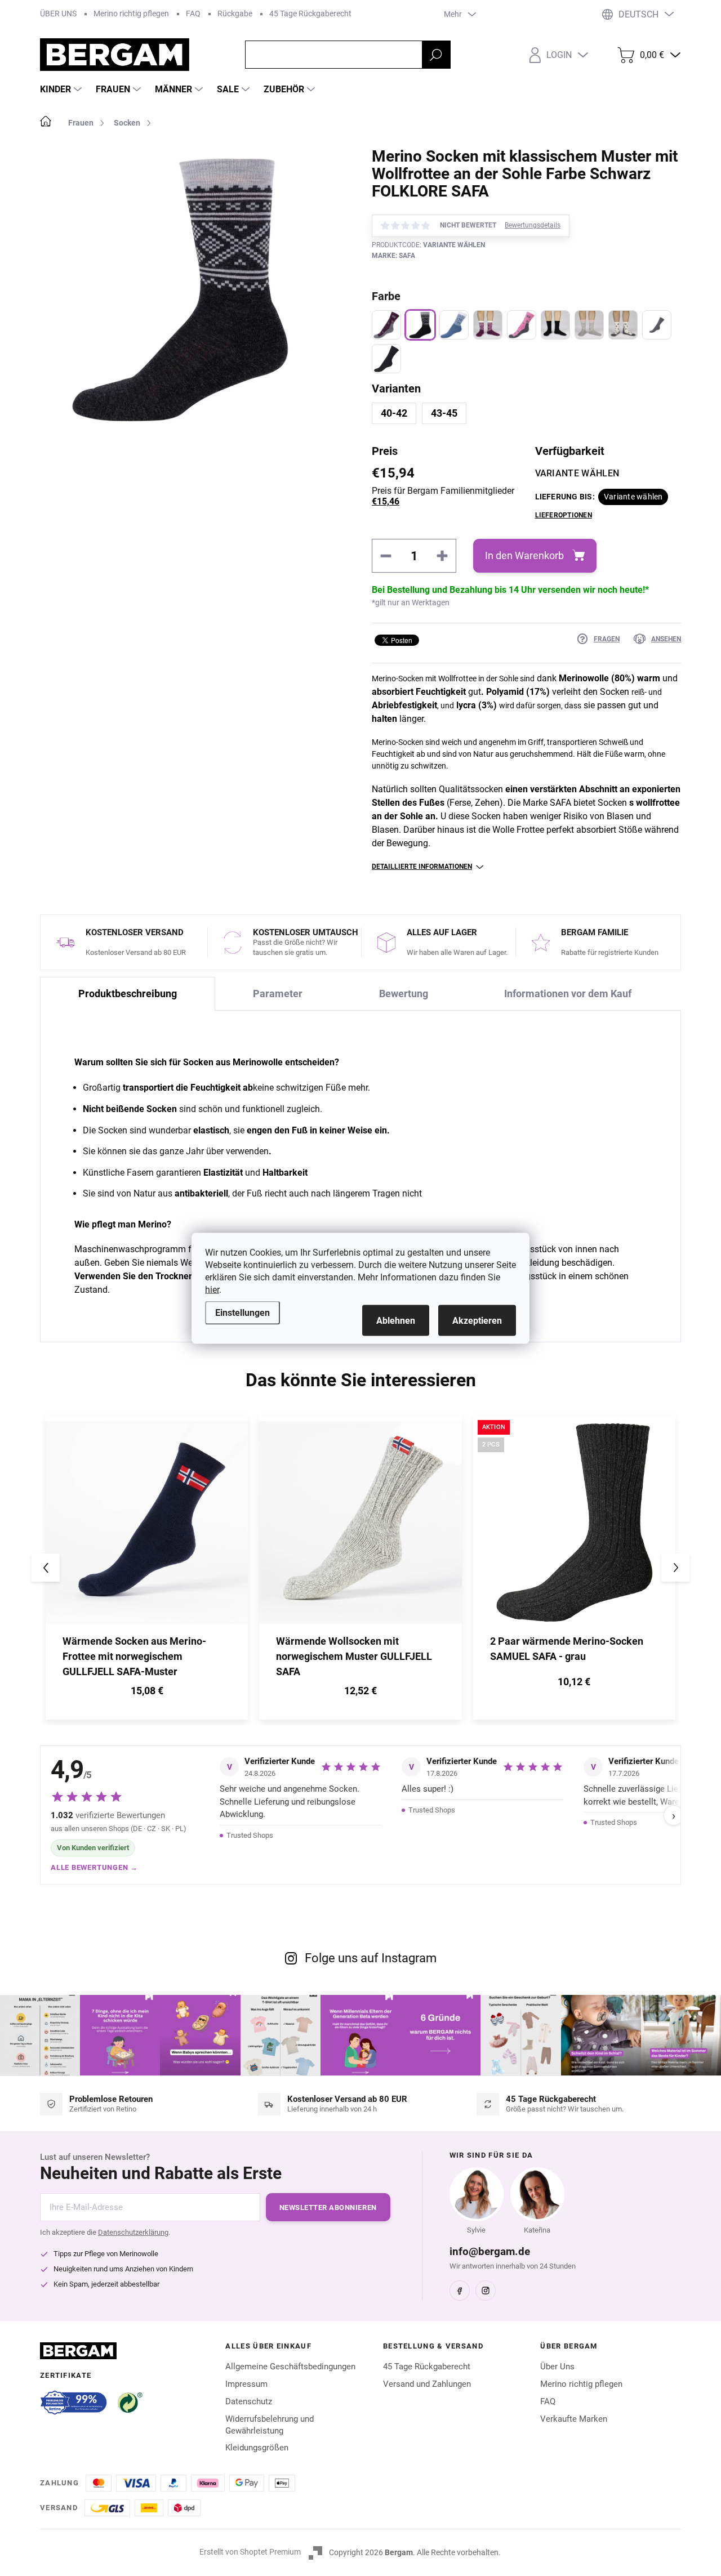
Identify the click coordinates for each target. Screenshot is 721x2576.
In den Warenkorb (524, 555)
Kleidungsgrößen (257, 2448)
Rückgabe (235, 14)
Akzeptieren (477, 1320)
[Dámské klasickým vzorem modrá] (454, 325)
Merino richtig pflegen (131, 14)
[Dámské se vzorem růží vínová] (386, 325)
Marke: (393, 256)
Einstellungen (242, 1312)
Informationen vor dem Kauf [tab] (568, 994)
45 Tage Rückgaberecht (310, 14)
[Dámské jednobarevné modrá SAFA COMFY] (386, 359)
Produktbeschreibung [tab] (128, 994)
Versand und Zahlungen (427, 2384)
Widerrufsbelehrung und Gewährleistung (270, 2425)
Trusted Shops (250, 1835)
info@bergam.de (490, 2251)
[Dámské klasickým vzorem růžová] (488, 325)
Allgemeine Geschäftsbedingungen (290, 2367)
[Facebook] (460, 2291)
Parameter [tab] (278, 994)
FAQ (193, 14)
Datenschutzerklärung (133, 2232)
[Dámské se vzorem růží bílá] (623, 325)
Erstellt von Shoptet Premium (250, 2552)
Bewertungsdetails (533, 225)
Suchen (436, 55)
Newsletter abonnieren (328, 2207)
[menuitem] (62, 90)
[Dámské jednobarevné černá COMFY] (555, 325)
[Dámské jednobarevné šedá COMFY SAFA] (657, 325)
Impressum (246, 2384)
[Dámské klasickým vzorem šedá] (589, 325)
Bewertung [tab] (404, 994)
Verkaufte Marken (574, 2419)
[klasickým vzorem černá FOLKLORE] (420, 325)
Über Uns (557, 2367)
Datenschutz (249, 2401)
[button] (147, 1692)
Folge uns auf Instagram (371, 1958)
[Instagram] (486, 2291)
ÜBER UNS (58, 14)
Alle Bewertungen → (94, 1867)
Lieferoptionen (564, 515)
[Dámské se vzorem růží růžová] (522, 325)
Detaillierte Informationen (422, 867)
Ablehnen (396, 1320)
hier (212, 1289)
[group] (147, 1568)
